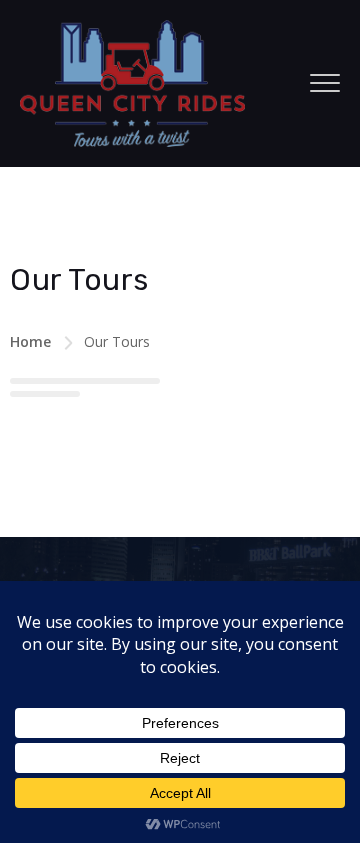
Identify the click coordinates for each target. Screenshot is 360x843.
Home (30, 341)
